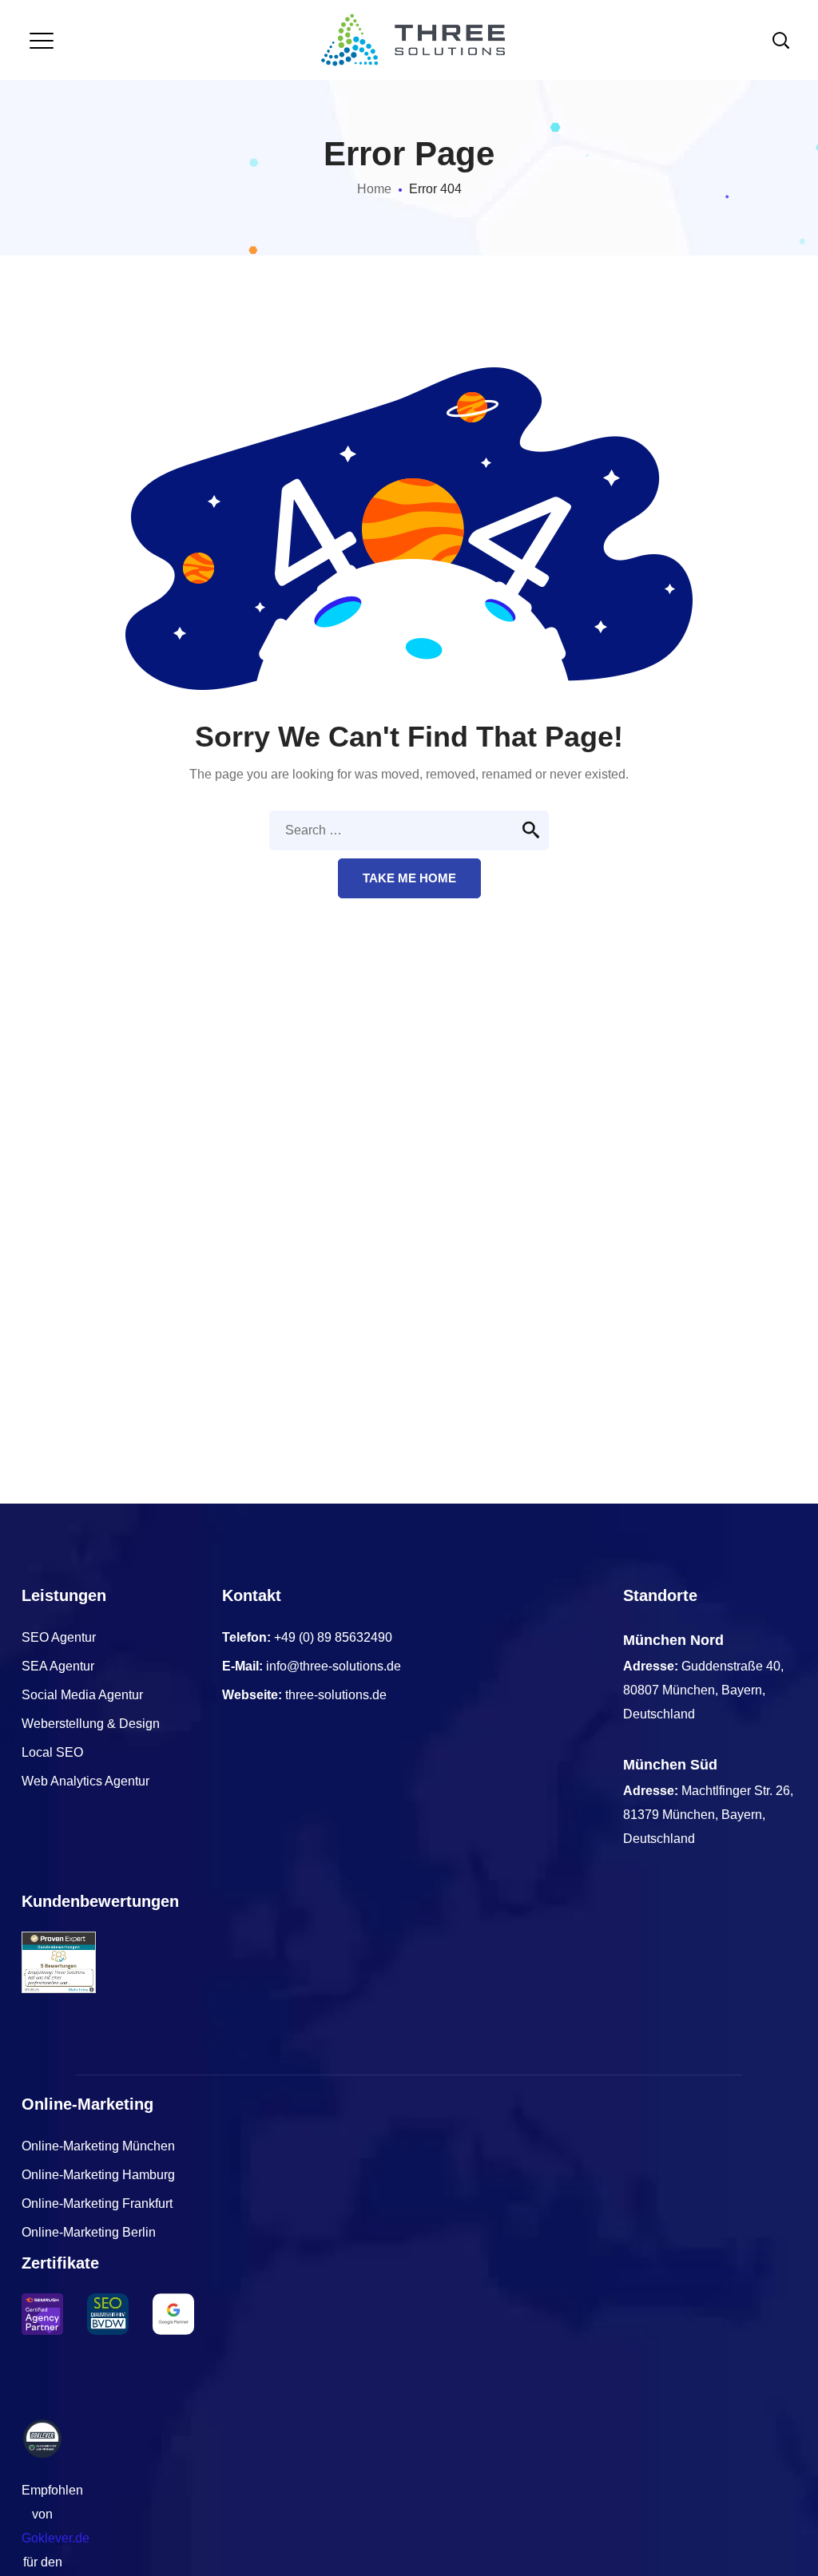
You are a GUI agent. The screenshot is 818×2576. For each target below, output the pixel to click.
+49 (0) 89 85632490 (333, 1637)
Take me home (409, 878)
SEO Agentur (59, 1637)
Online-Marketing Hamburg (98, 2175)
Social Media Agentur (82, 1695)
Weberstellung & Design (91, 1724)
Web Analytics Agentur (85, 1781)
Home (374, 189)
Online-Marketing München (98, 2146)
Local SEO (52, 1752)
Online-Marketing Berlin (89, 2232)
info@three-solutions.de (334, 1666)
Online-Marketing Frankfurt (97, 2203)
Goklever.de (56, 2538)
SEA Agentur (58, 1666)
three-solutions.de (336, 1695)
